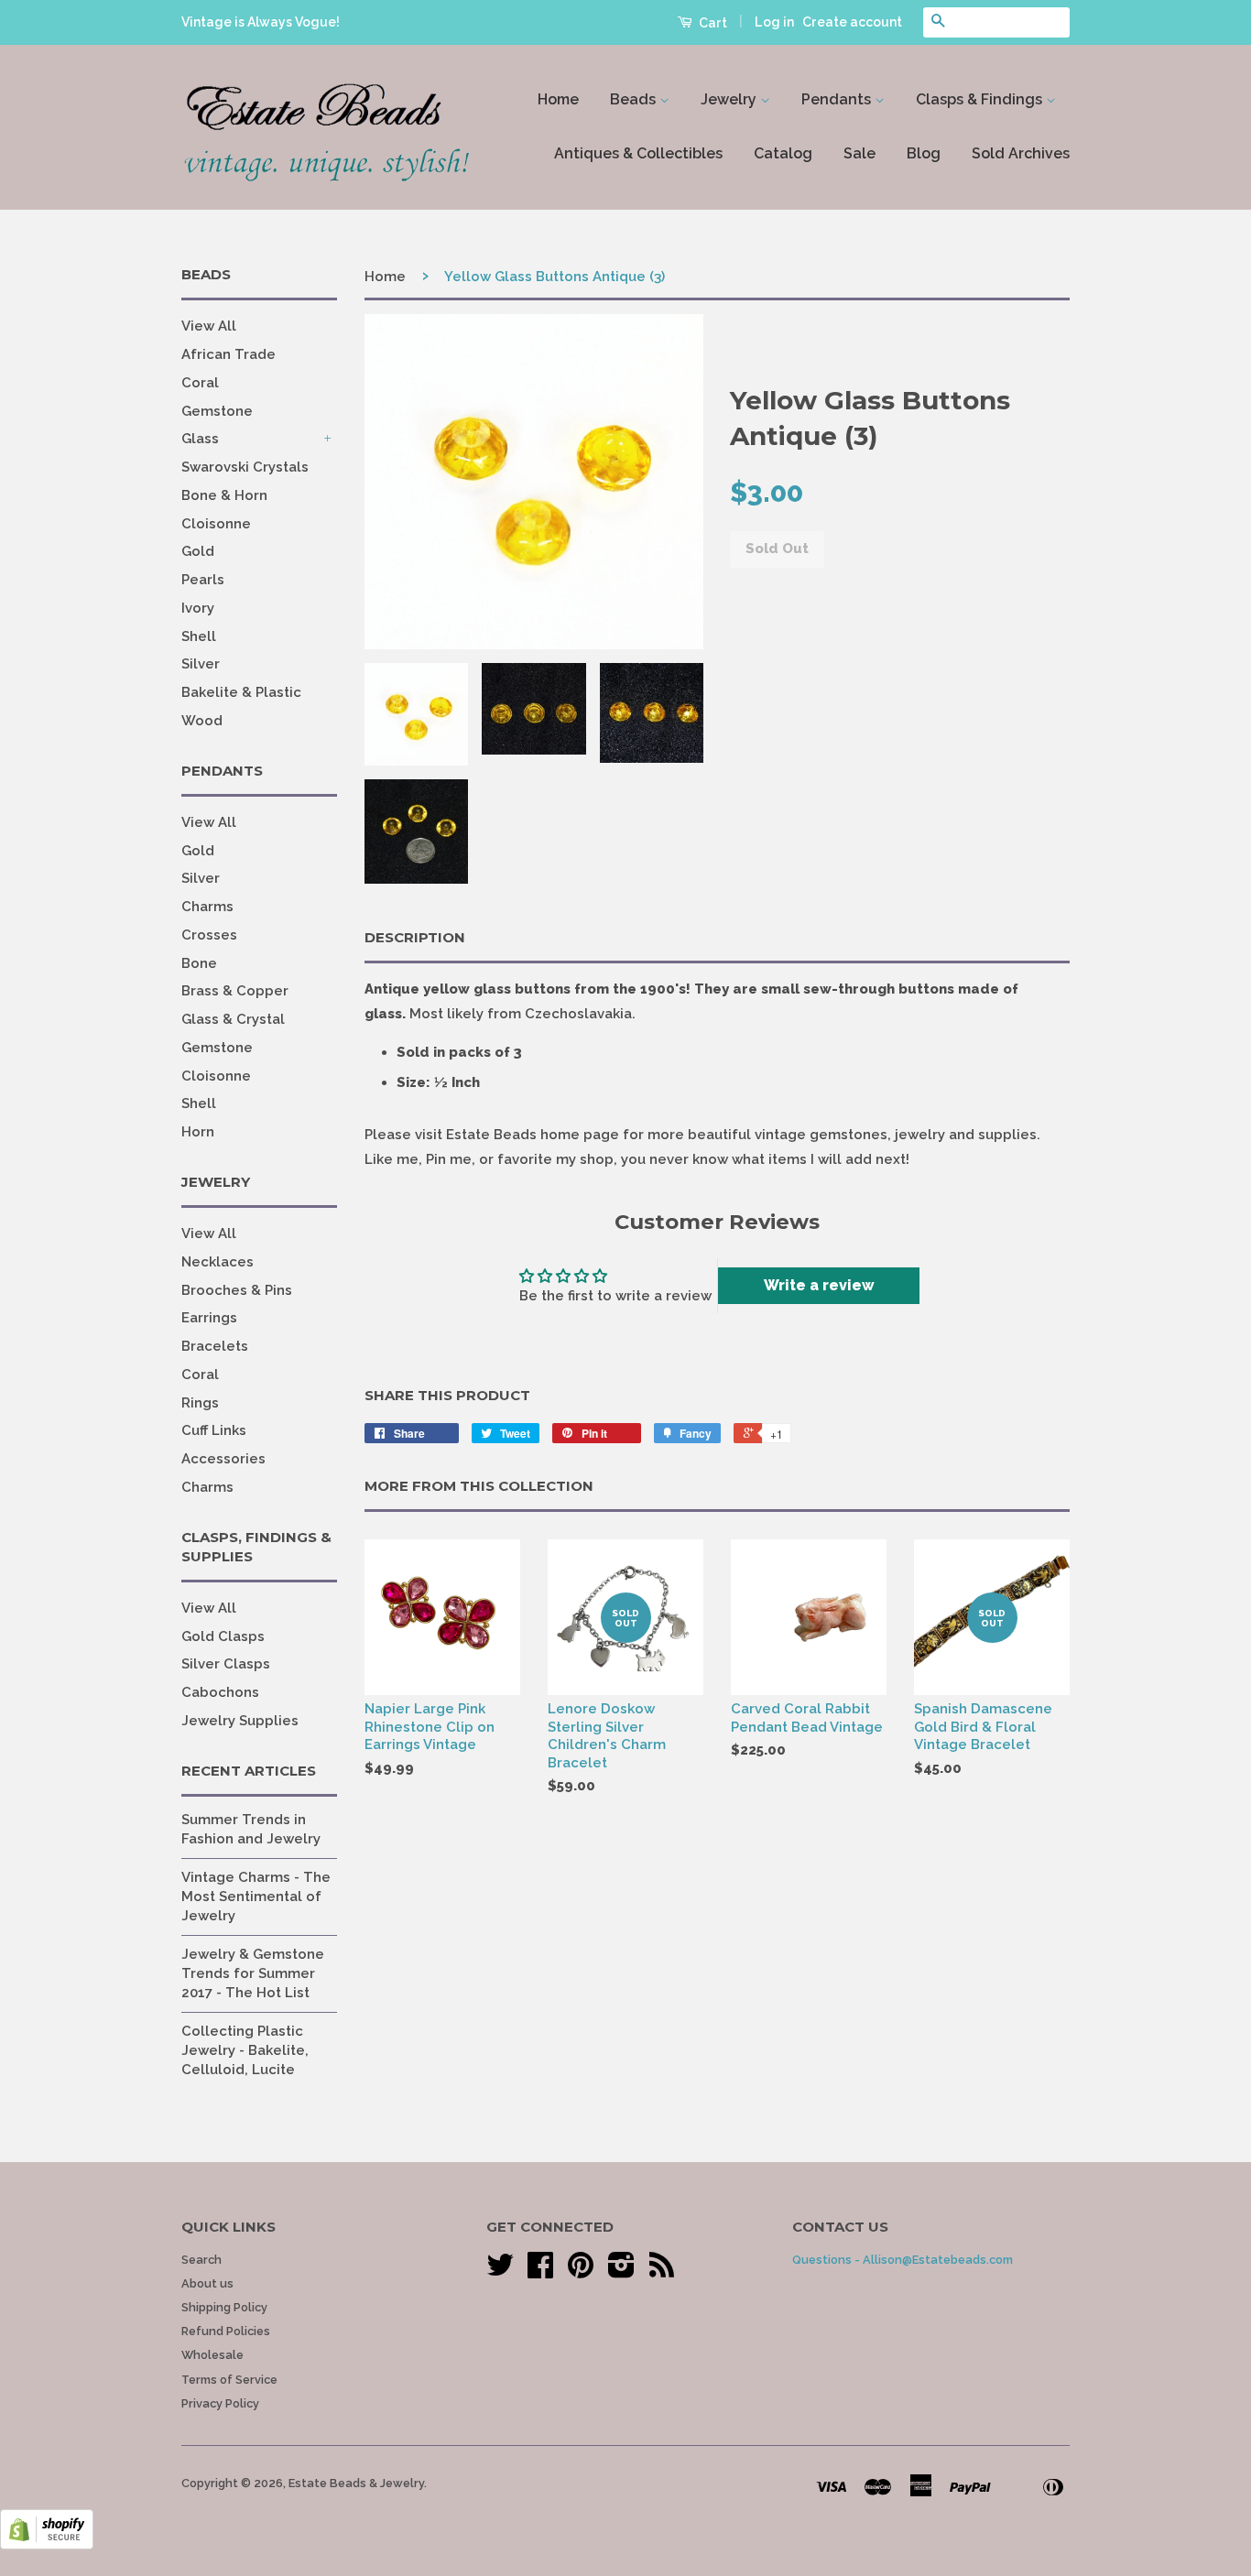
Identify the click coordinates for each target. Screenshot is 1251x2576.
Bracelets (215, 1346)
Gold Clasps (223, 1636)
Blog (924, 153)
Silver (201, 664)
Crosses (209, 935)
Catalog (783, 153)
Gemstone (217, 411)
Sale (859, 153)
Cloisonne (216, 524)
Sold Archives (1021, 153)
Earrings (209, 1318)
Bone (199, 963)
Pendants (838, 99)
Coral (200, 383)
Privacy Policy (220, 2403)
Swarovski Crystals (245, 467)
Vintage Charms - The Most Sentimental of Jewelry (256, 1897)
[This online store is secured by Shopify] (47, 2545)
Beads (635, 99)
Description (415, 937)
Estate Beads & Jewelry (356, 2483)
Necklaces (218, 1262)
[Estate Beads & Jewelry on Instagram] (621, 2272)
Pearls (203, 580)
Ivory (198, 608)
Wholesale (212, 2355)
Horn (198, 1132)
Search (201, 2260)
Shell (199, 636)
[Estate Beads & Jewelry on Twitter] (500, 2272)
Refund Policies (226, 2331)
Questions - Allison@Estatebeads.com (903, 2260)
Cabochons (220, 1692)
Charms (207, 907)
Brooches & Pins (237, 1290)
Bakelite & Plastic (241, 692)
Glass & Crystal (233, 1019)
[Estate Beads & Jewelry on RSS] (662, 2272)
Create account (852, 22)
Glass (200, 439)
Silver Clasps (226, 1664)
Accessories (223, 1459)
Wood (202, 721)
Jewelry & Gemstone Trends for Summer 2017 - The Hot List (253, 1973)
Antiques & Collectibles (638, 153)
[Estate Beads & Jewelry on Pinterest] (581, 2272)
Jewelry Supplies (240, 1721)
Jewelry (730, 99)
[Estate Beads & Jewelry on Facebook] (540, 2272)
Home (558, 99)
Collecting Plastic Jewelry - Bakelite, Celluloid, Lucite (245, 2050)
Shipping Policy (224, 2307)
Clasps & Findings (981, 99)
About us (207, 2283)
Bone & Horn (224, 495)
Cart (712, 23)
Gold (198, 551)
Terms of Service (229, 2380)
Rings (200, 1403)
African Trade (228, 354)
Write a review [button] (819, 1285)
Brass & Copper (235, 991)
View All (209, 326)
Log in (774, 22)
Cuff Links (214, 1430)
